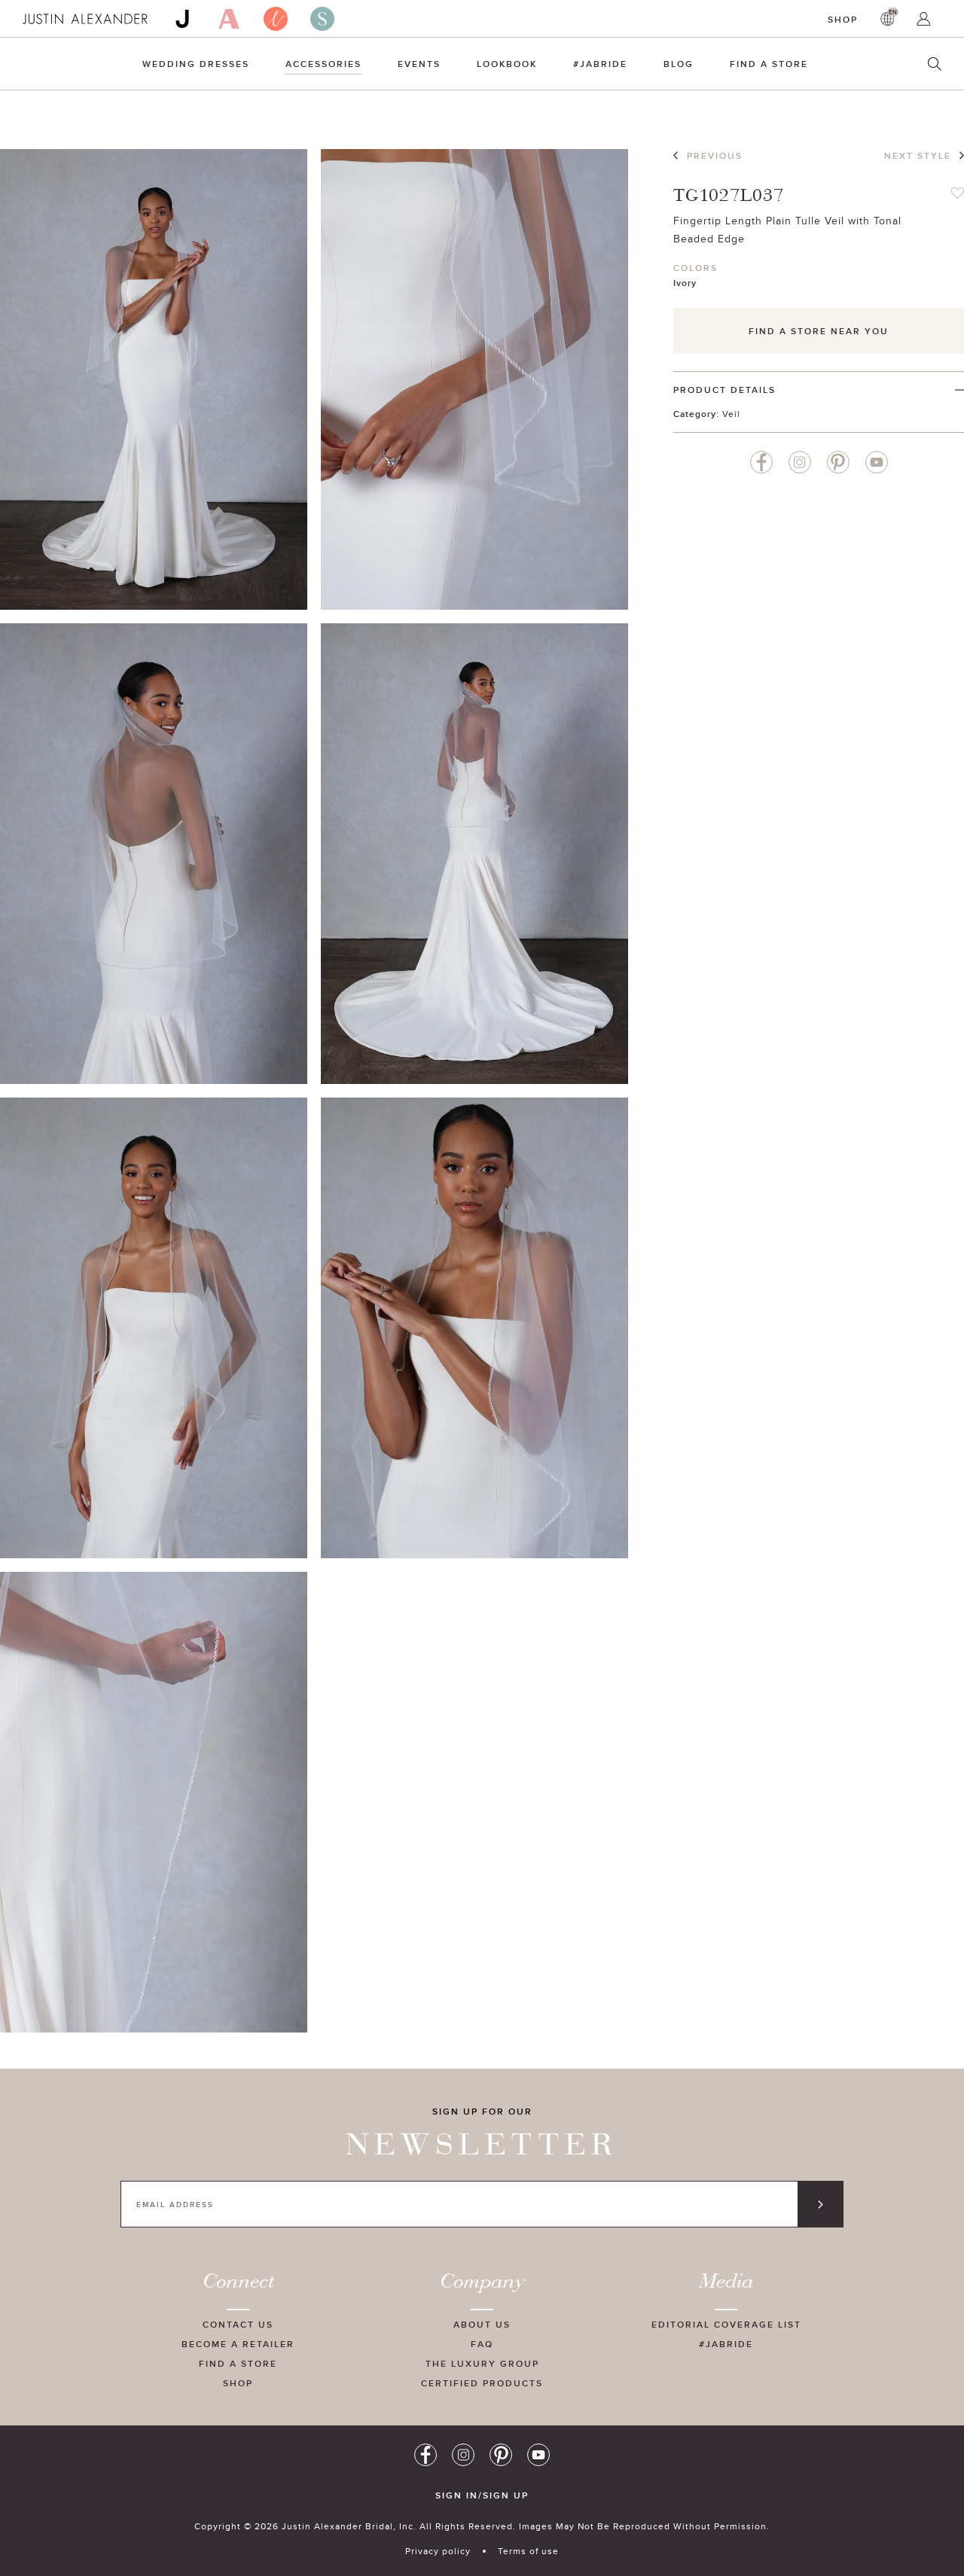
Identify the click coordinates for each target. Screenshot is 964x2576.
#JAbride (600, 64)
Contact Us (238, 2324)
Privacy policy (438, 2551)
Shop (843, 19)
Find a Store (769, 64)
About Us (482, 2324)
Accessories (323, 64)
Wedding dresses (196, 64)
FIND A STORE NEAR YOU (819, 331)
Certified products (482, 2383)
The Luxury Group (482, 2363)
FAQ (482, 2344)
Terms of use (528, 2551)
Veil (731, 414)
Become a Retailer (238, 2344)
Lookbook (507, 64)
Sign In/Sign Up (482, 2495)
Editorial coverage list (726, 2324)
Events (419, 64)
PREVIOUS (715, 155)
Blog (679, 64)
